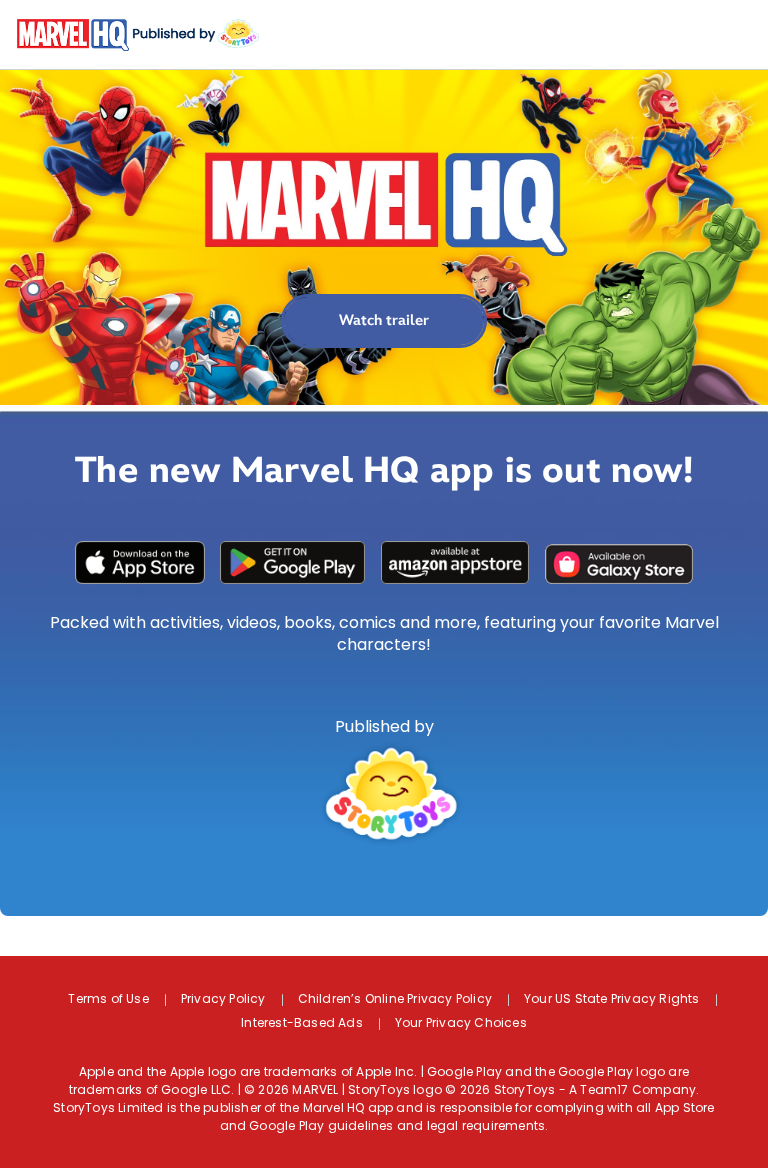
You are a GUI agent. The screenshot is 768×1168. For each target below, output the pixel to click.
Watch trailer (384, 320)
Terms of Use (108, 1000)
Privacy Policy (223, 1000)
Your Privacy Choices (461, 1024)
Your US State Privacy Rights (612, 1000)
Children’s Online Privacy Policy (395, 1000)
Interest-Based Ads (302, 1024)
